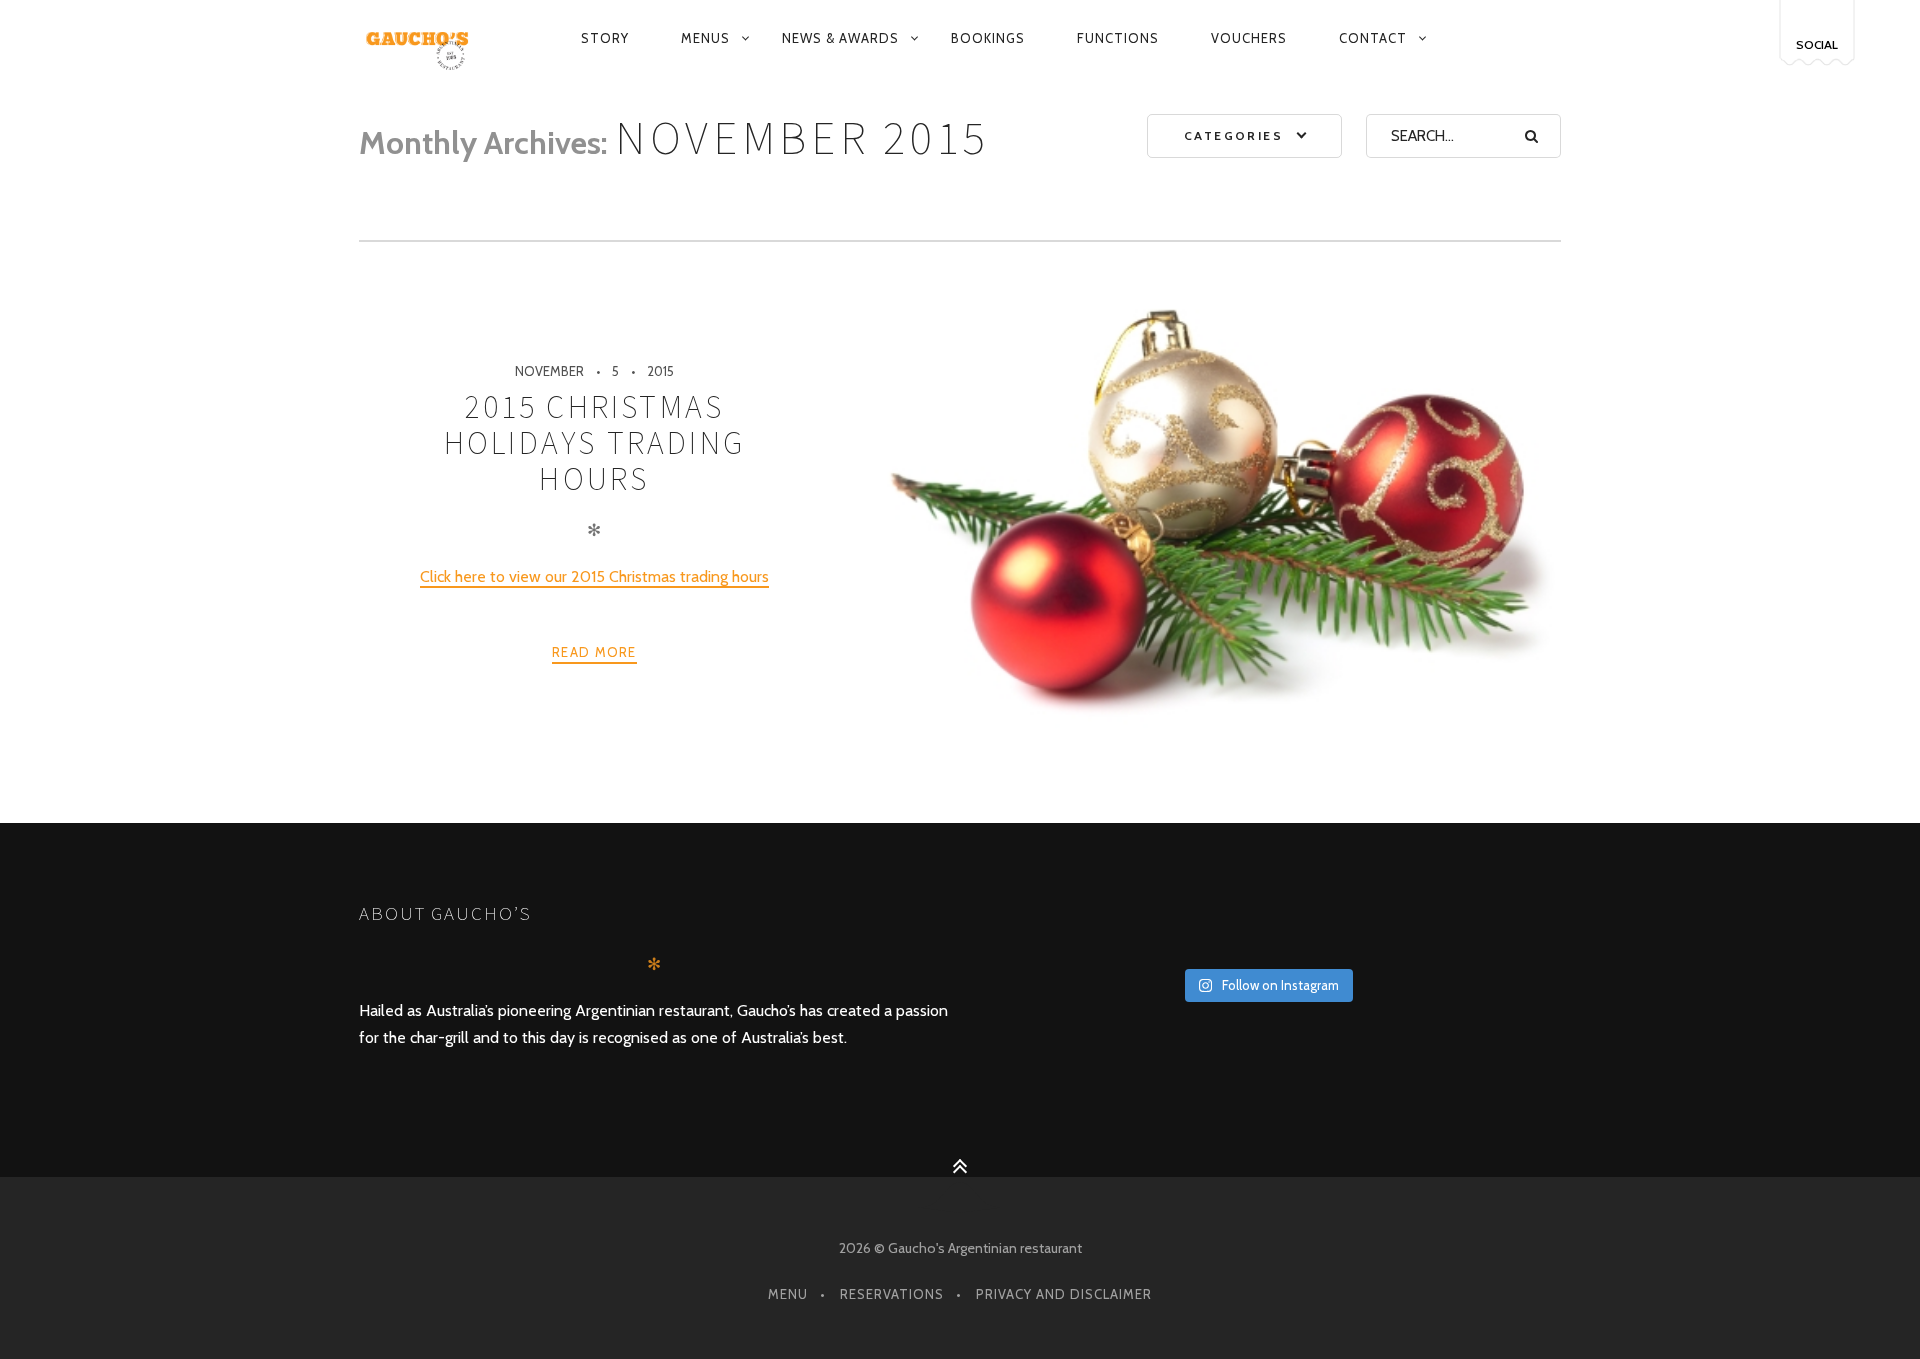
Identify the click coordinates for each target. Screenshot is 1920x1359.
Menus (705, 38)
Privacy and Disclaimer (1064, 1294)
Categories (1233, 135)
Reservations (892, 1294)
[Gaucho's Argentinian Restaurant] (421, 38)
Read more (594, 652)
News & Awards (840, 38)
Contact (1373, 38)
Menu (788, 1294)
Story (605, 38)
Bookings (988, 38)
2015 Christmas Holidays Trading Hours (594, 443)
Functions (1118, 38)
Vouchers (1249, 38)
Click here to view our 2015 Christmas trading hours (594, 576)
